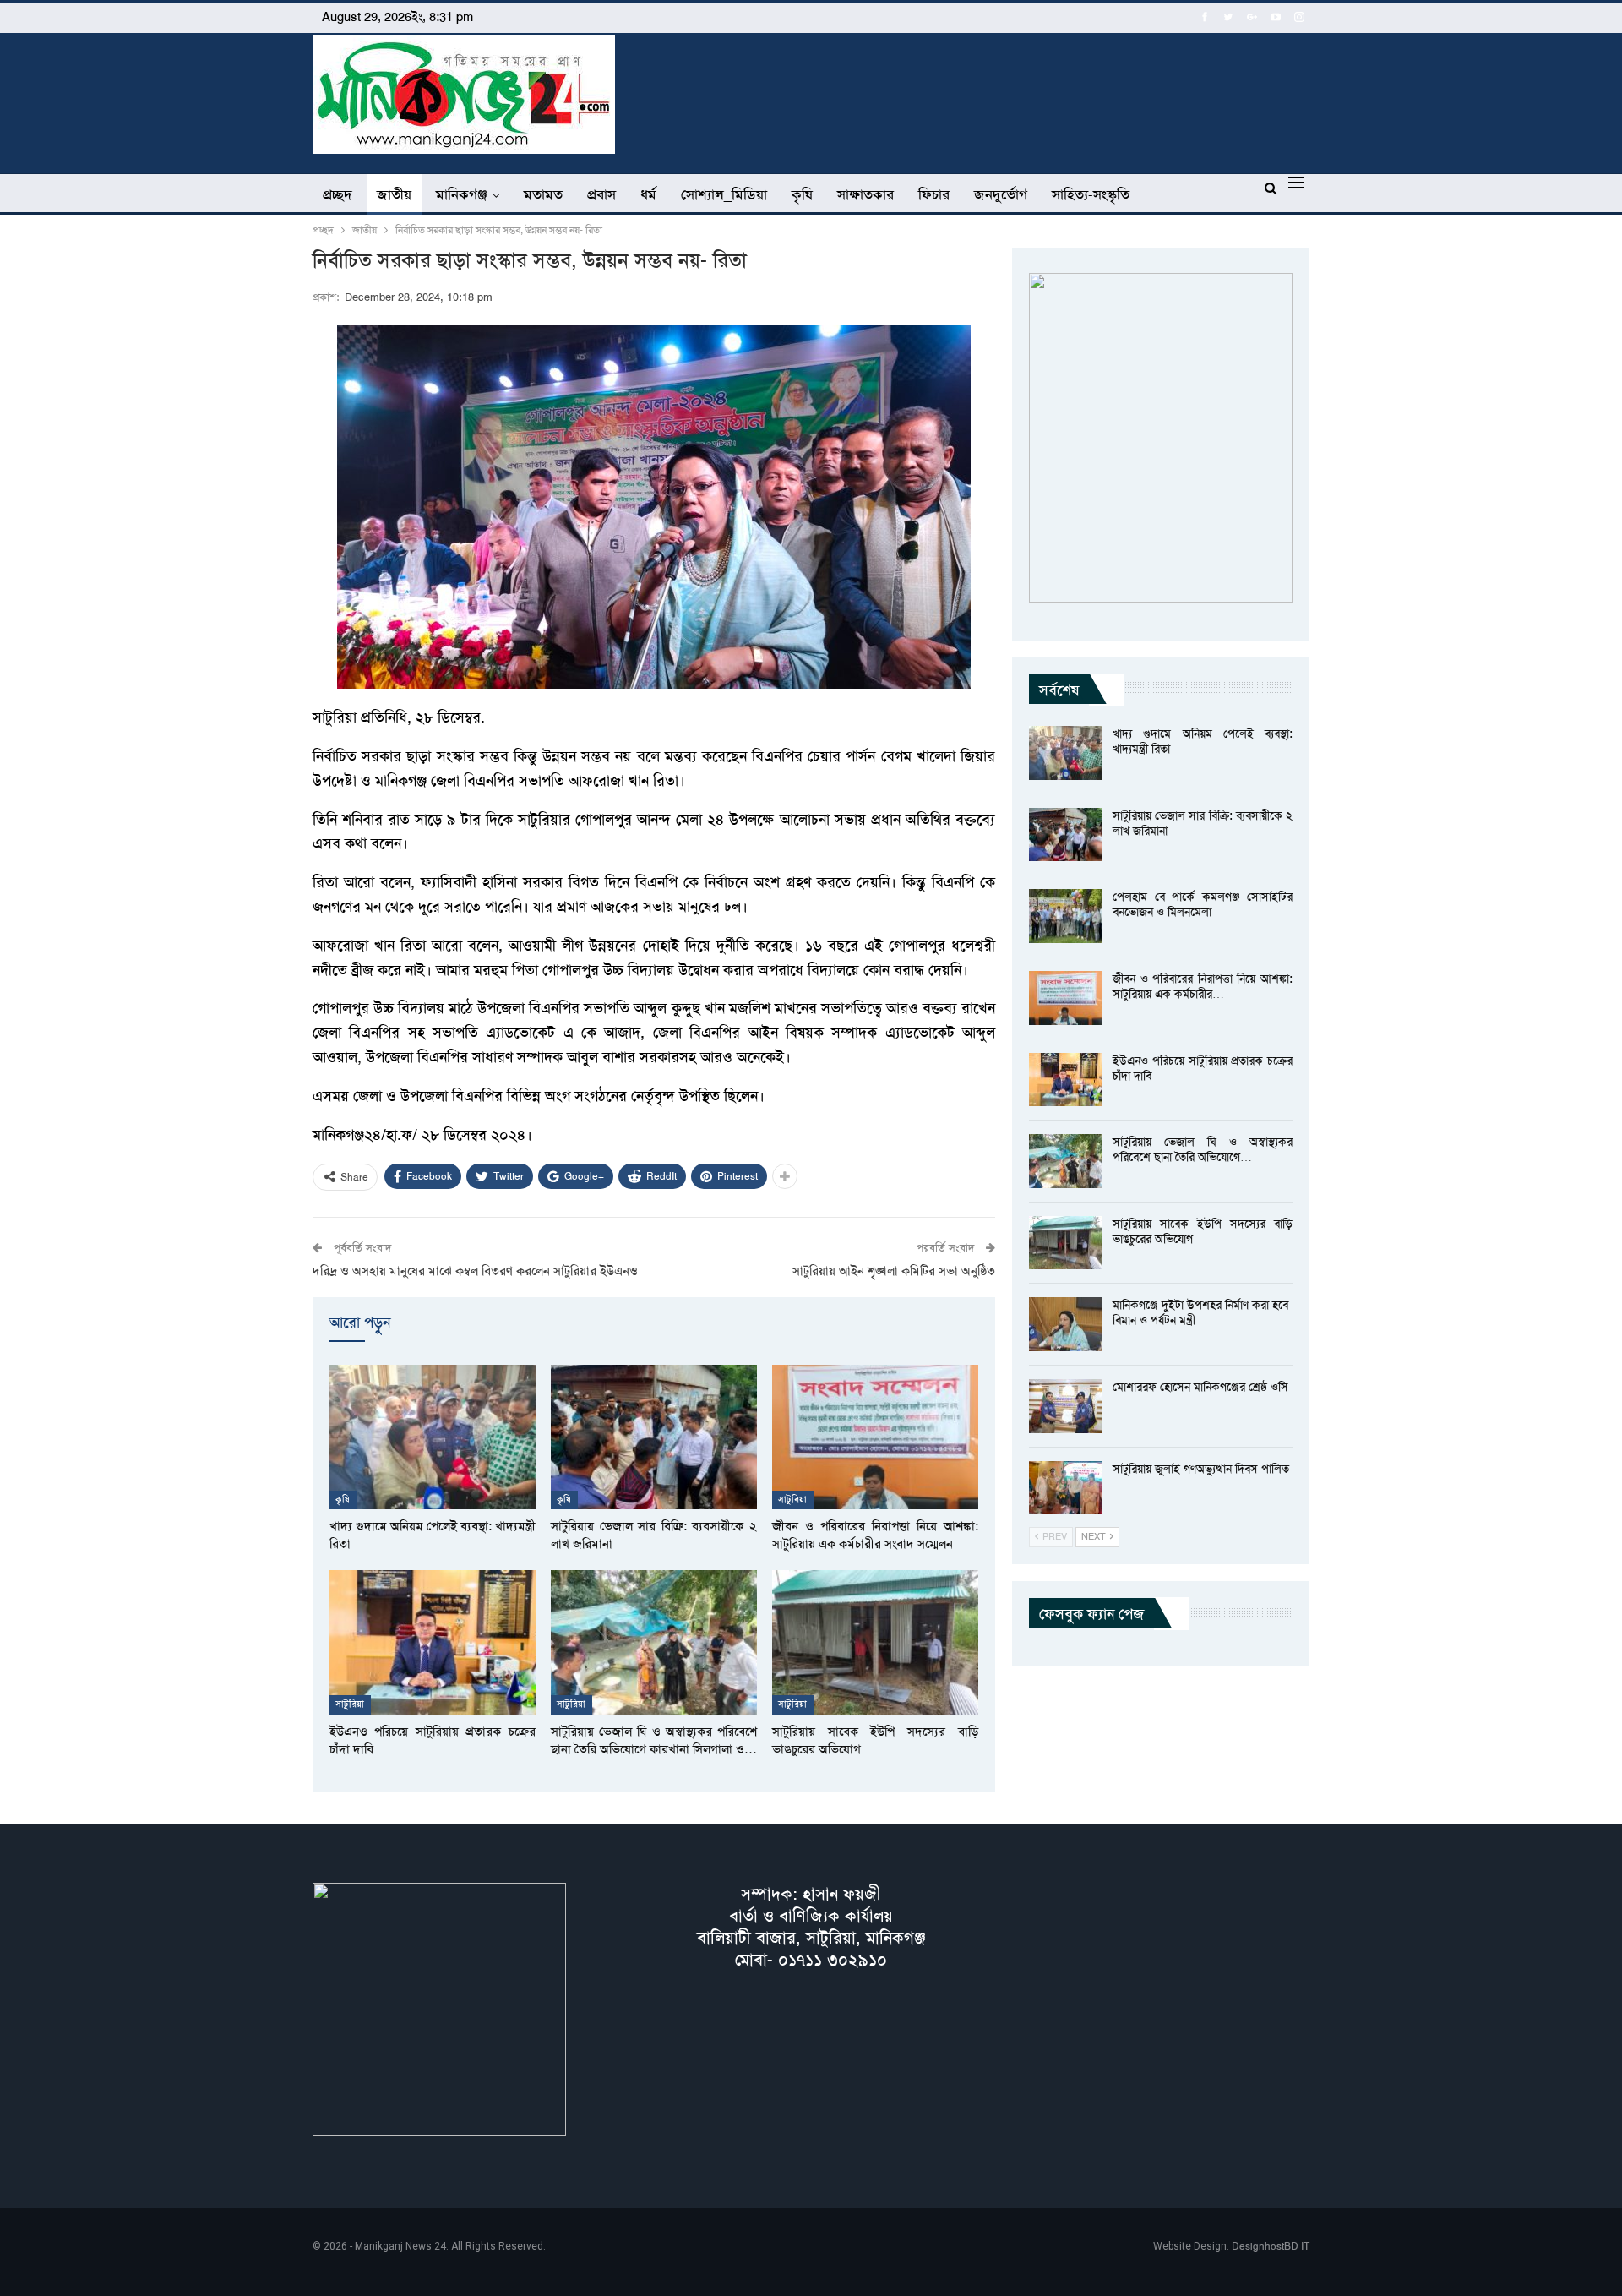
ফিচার (934, 194)
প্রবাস (601, 194)
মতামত (543, 194)
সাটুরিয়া (793, 1500)
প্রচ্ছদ (337, 194)
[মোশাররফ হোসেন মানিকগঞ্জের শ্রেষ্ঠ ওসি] (1065, 1406)
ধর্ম (648, 194)
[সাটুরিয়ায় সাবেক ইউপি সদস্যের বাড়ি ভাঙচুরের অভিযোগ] (875, 1642)
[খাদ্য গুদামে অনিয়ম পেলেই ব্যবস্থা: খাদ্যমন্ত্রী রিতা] (433, 1437)
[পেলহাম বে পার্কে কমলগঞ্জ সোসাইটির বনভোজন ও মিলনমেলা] (1065, 916)
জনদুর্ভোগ (1001, 194)
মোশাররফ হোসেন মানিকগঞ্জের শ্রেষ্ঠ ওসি (1200, 1387)
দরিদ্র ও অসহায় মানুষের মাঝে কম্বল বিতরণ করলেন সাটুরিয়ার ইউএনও (475, 1271)
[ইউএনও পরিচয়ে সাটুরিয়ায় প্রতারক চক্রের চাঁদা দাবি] (433, 1642)
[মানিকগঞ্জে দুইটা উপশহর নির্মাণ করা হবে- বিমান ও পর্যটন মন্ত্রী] (1065, 1324)
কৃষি (802, 194)
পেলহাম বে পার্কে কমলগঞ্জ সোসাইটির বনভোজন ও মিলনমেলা (1203, 904)
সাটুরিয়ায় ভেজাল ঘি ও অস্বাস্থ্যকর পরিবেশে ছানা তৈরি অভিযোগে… (1203, 1149)
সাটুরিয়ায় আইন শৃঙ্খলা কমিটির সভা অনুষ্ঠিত (894, 1271)
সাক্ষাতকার (865, 194)
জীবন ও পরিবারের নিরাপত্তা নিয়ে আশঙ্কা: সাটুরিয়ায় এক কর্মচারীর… (1203, 986)
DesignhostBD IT (1271, 2246)
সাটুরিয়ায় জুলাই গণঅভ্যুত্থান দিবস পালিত (1201, 1469)
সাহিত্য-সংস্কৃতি (1091, 194)
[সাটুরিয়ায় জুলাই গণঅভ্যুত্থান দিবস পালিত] (1065, 1488)
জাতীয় (394, 194)
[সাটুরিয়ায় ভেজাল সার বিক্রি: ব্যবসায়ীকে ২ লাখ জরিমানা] (654, 1437)
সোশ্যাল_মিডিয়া (724, 194)
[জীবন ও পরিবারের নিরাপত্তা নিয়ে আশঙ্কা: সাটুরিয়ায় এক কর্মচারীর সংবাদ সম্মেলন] (875, 1437)
